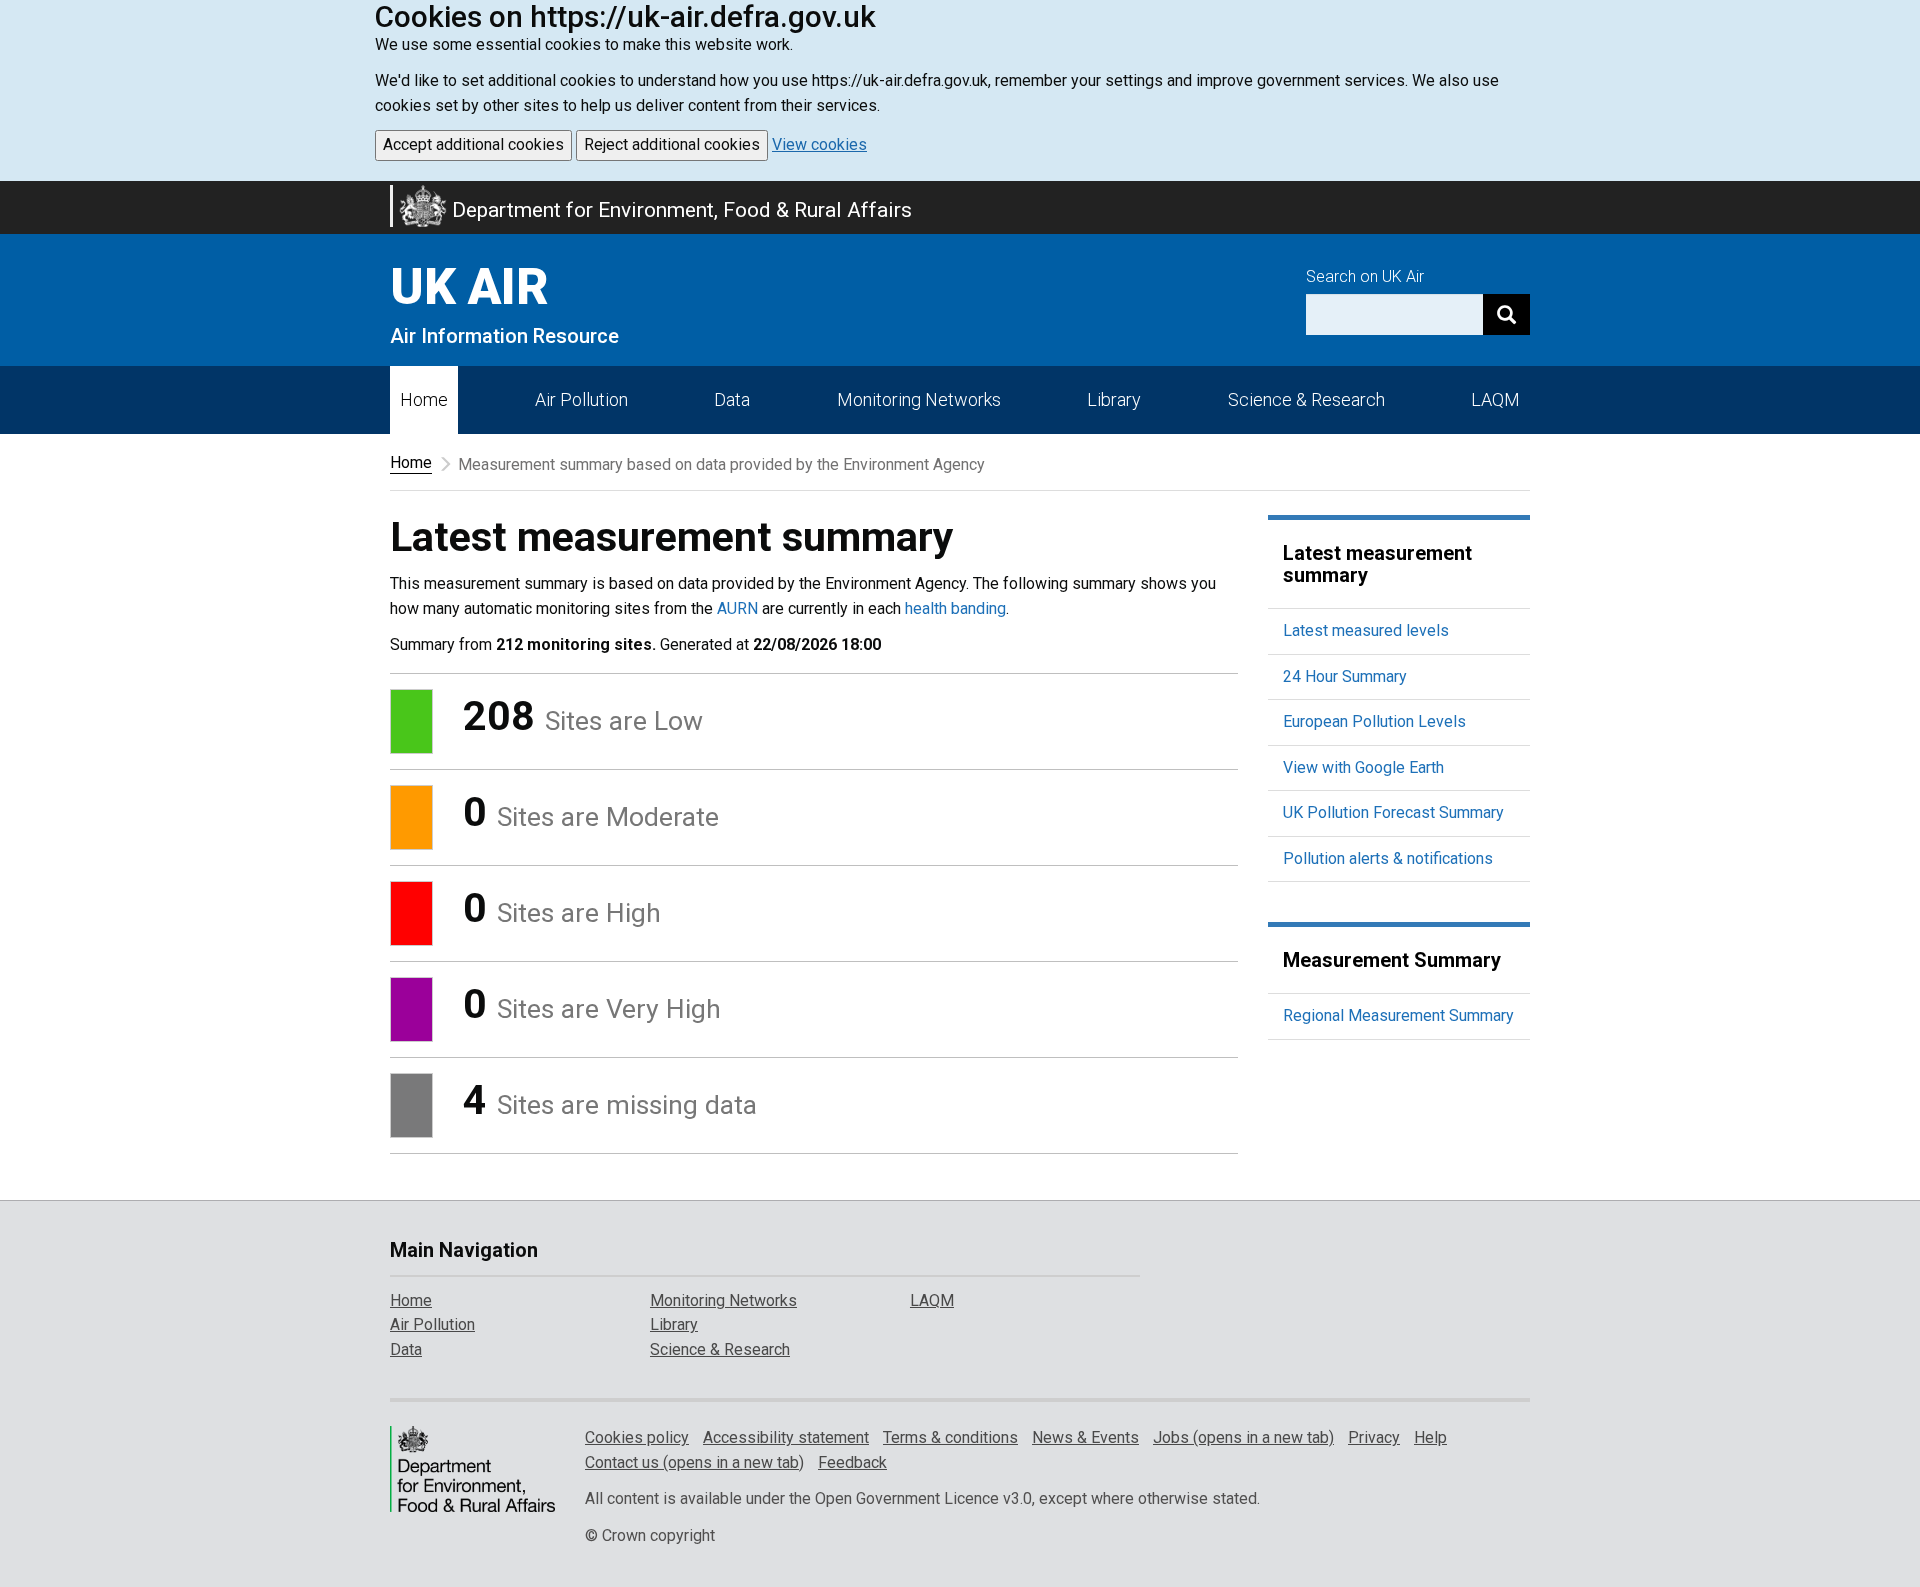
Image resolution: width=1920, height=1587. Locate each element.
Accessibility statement (786, 1437)
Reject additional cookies (672, 144)
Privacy (1374, 1437)
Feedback (852, 1462)
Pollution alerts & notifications (1388, 858)
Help (1430, 1437)
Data (732, 399)
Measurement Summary (1392, 960)
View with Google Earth (1363, 767)
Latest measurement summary (1377, 564)
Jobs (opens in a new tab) (1243, 1437)
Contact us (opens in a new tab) (694, 1462)
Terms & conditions (950, 1437)
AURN (737, 608)
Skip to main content (12, 194)
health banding (955, 608)
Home (424, 399)
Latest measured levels (1366, 630)
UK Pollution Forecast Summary (1393, 812)
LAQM (1495, 399)
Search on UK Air (1365, 276)
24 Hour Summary (1345, 676)
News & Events (1085, 1437)
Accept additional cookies (473, 144)
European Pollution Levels (1374, 721)
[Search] (1506, 314)
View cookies (819, 144)
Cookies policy (637, 1437)
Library (1114, 399)
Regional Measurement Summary (1398, 1015)
